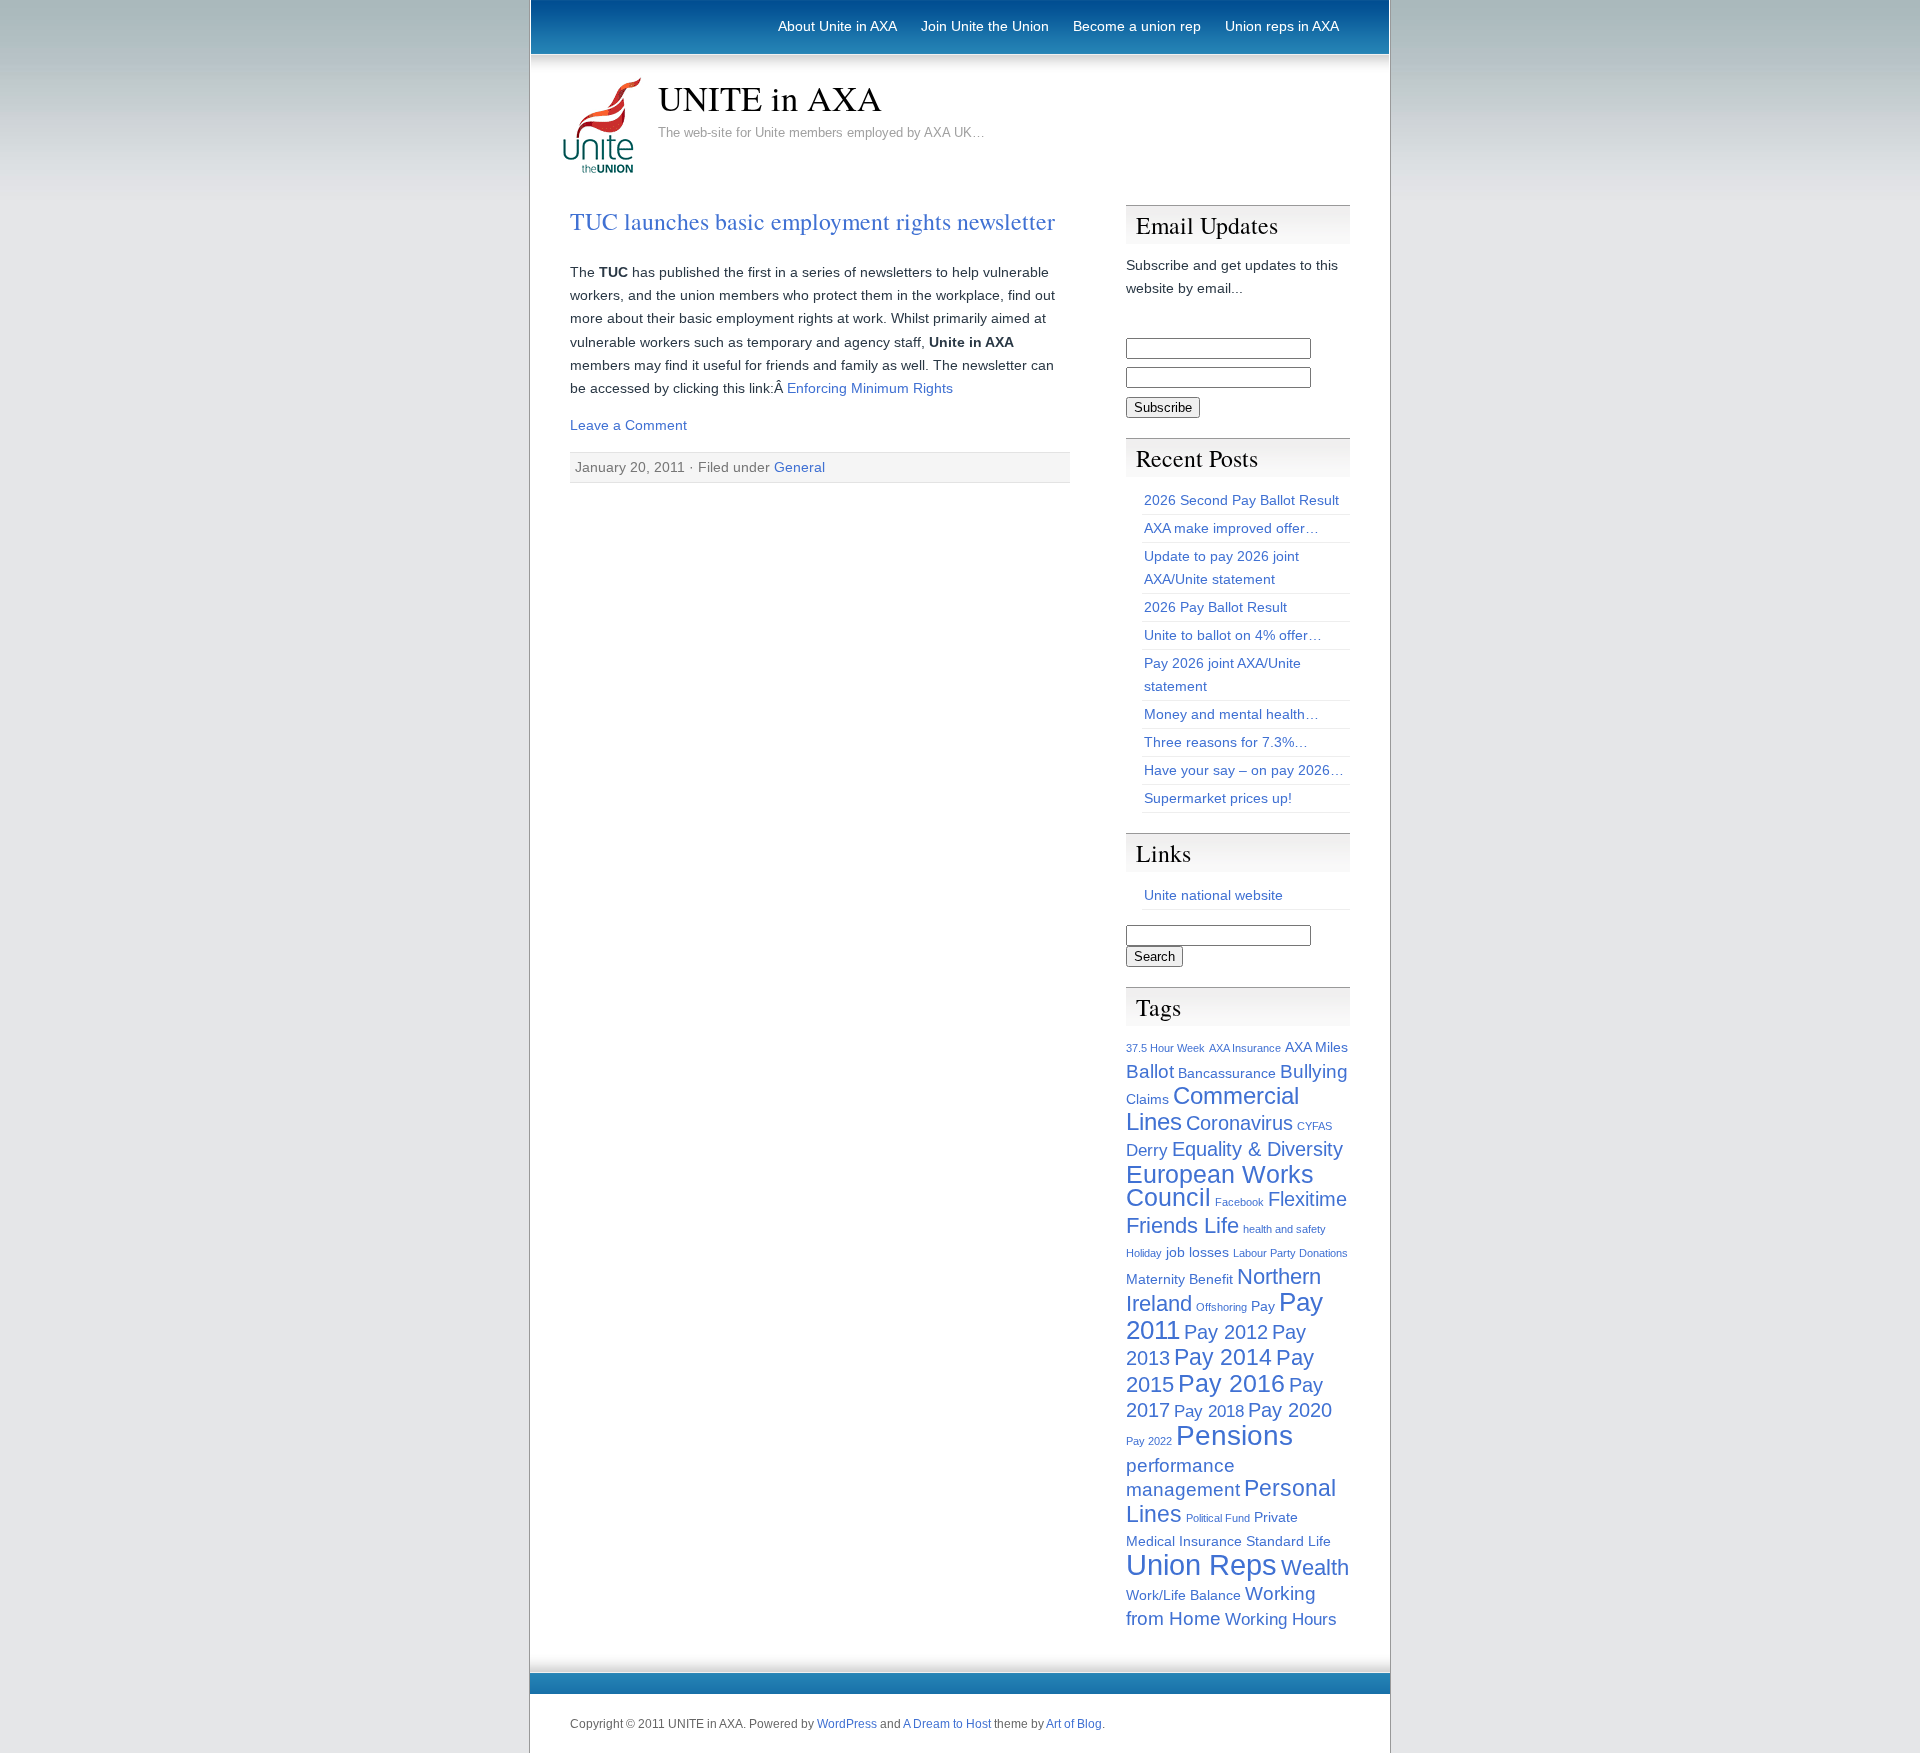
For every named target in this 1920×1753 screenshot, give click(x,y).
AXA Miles (1316, 1047)
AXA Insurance (1245, 1048)
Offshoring (1221, 1307)
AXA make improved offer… (1231, 528)
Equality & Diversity (1257, 1149)
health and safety (1284, 1229)
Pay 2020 (1290, 1410)
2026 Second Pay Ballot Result (1241, 500)
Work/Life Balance (1183, 1595)
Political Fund (1218, 1518)
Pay (1263, 1306)
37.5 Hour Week (1165, 1048)
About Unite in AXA (837, 26)
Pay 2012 (1226, 1332)
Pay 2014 (1223, 1357)
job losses (1197, 1252)
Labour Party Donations (1290, 1253)
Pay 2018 (1209, 1411)
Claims (1147, 1099)
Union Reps (1201, 1564)
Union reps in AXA (1282, 26)
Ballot (1150, 1071)
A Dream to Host (947, 1724)
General (799, 467)
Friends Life (1182, 1225)
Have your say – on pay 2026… (1244, 770)
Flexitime (1307, 1199)
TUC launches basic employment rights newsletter (812, 221)
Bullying (1314, 1071)
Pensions (1234, 1435)
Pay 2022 (1149, 1441)
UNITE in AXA (770, 98)
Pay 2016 (1231, 1383)
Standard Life (1288, 1541)
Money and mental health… (1231, 714)
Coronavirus (1239, 1123)
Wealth (1315, 1567)
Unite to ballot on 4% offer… (1233, 635)
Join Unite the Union (985, 26)
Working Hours (1281, 1619)
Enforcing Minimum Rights (870, 388)
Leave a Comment (628, 425)
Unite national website (1213, 895)
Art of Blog (1074, 1724)
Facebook (1239, 1202)
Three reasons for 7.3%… (1226, 742)
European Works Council (1220, 1186)
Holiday (1144, 1253)
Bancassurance (1227, 1073)
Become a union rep (1137, 26)
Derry (1147, 1150)
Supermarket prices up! (1218, 798)
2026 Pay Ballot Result (1215, 607)
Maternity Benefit (1179, 1279)
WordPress (847, 1724)
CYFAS (1314, 1126)
